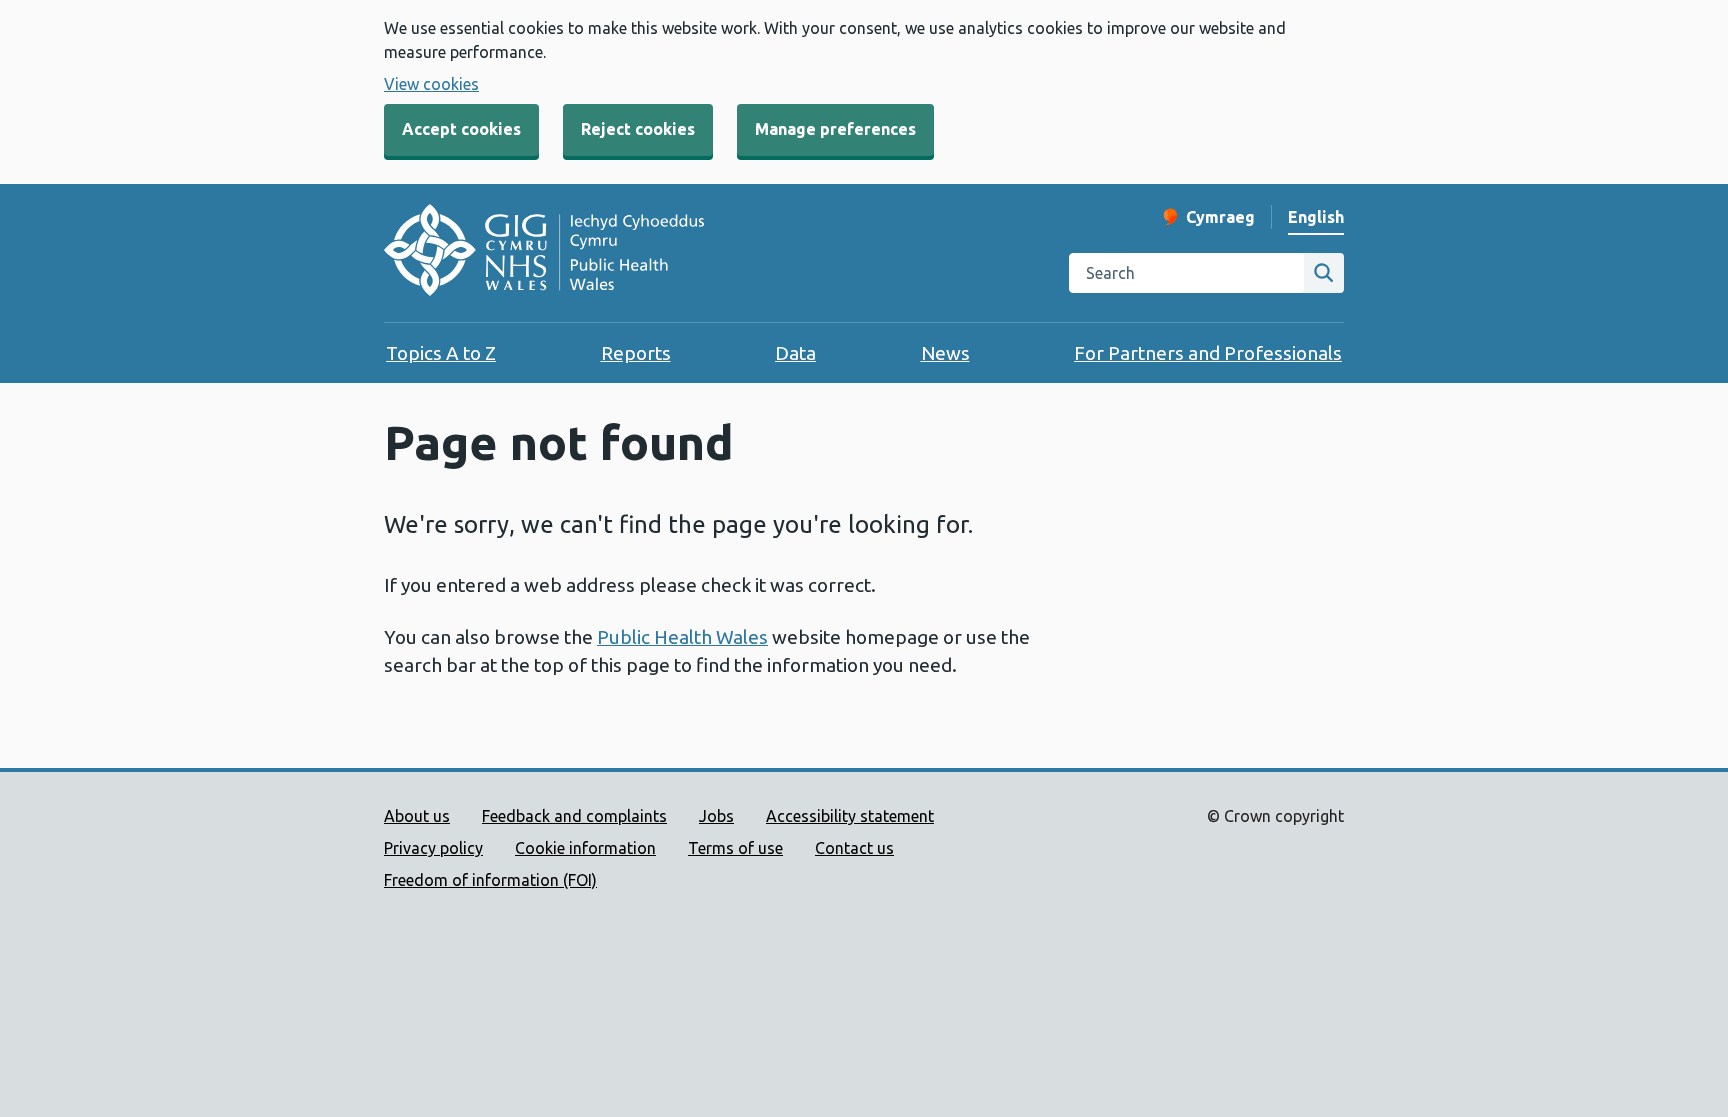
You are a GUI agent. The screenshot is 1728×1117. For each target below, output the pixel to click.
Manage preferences (835, 129)
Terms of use (735, 848)
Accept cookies (461, 129)
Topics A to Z (441, 353)
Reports (636, 353)
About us (417, 816)
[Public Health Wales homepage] (544, 253)
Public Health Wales (682, 637)
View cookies (431, 84)
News (945, 353)
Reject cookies (638, 129)
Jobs (716, 816)
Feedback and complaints (574, 816)
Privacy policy (433, 848)
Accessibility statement (850, 816)
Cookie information (585, 848)
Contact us (854, 848)
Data (795, 353)
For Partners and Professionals (1208, 353)
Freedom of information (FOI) (490, 880)
